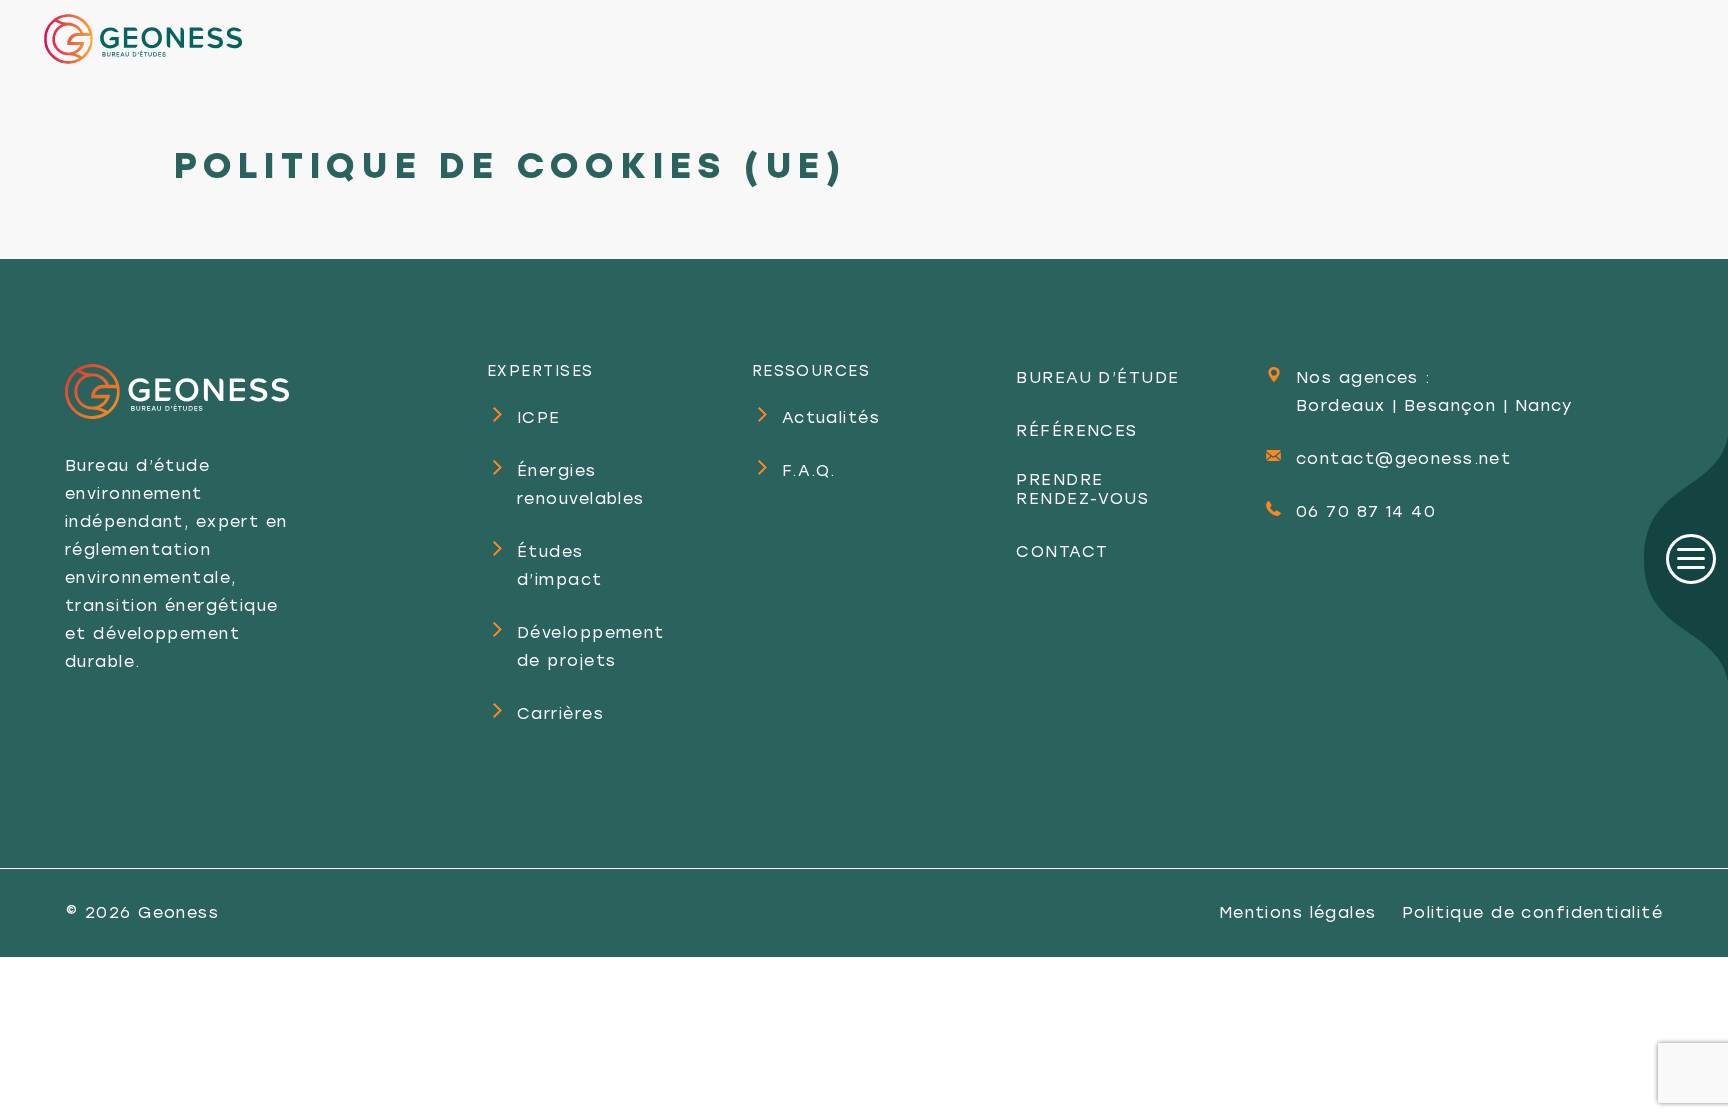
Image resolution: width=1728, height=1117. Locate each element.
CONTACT (1062, 551)
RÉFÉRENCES (1076, 430)
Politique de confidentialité (1532, 912)
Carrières (560, 713)
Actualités (831, 417)
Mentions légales (1298, 912)
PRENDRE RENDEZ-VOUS (1082, 489)
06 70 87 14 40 (1366, 511)
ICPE (539, 417)
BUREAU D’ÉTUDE (1097, 377)
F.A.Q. (809, 470)
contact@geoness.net (1403, 458)
